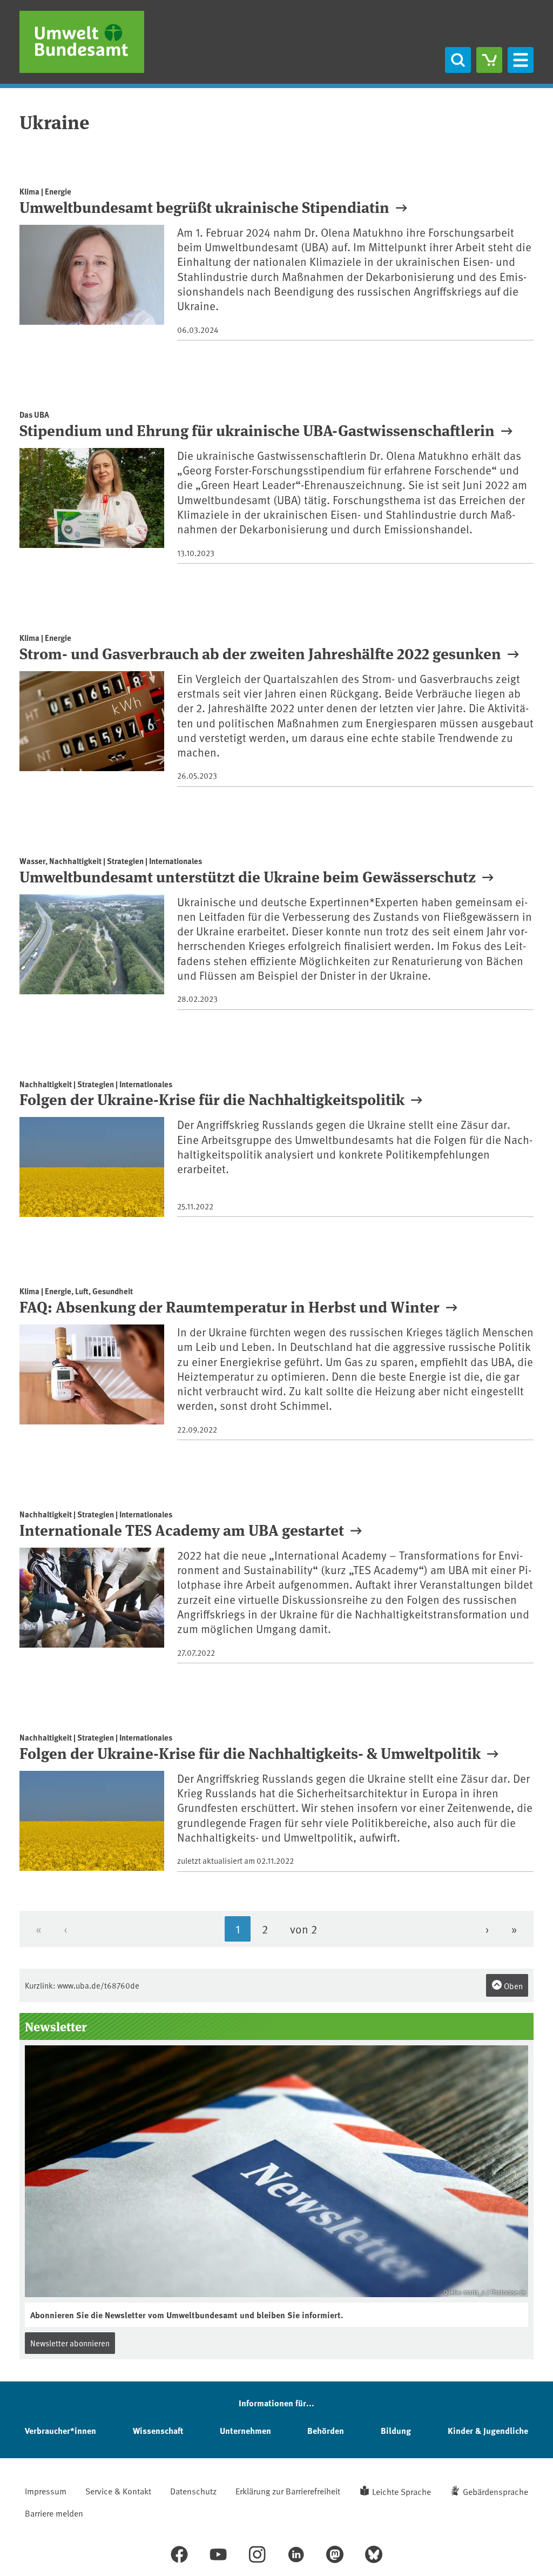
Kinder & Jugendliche (488, 2430)
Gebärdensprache (495, 2491)
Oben (512, 1986)
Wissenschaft (158, 2430)
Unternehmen (245, 2430)
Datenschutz (193, 2491)
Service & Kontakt (118, 2491)
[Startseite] (82, 42)
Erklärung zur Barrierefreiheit (288, 2491)
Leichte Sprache (402, 2491)
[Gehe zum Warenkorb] (489, 60)
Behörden (326, 2430)
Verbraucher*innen (60, 2430)
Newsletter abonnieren (70, 2343)
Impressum (46, 2491)
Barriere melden (54, 2513)
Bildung (396, 2430)
